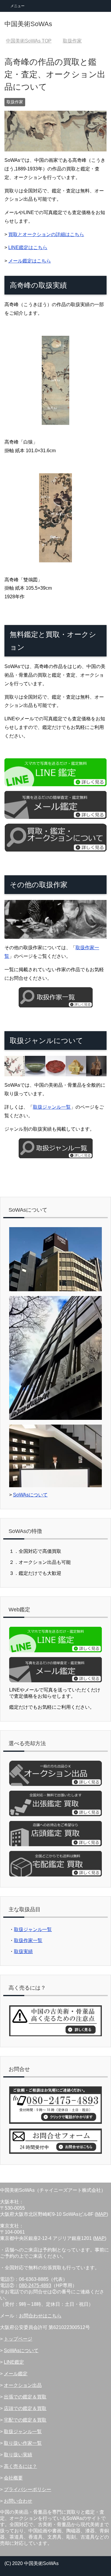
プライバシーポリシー (28, 2489)
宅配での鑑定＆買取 (25, 2420)
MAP (101, 2214)
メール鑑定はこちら (30, 261)
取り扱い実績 (18, 2455)
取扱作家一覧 (28, 1940)
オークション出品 (23, 2385)
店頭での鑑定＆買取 (25, 2408)
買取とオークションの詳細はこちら (46, 234)
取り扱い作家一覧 (23, 2443)
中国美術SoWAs (28, 24)
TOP (29, 41)
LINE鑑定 (14, 2362)
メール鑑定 (16, 2374)
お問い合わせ (18, 2501)
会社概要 (13, 2478)
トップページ (18, 2339)
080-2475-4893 (35, 2285)
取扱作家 (15, 102)
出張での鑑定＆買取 (25, 2397)
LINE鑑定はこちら (28, 247)
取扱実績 (23, 1951)
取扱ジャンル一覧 (52, 1107)
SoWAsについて (30, 1495)
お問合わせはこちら (40, 2316)
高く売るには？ (20, 2466)
